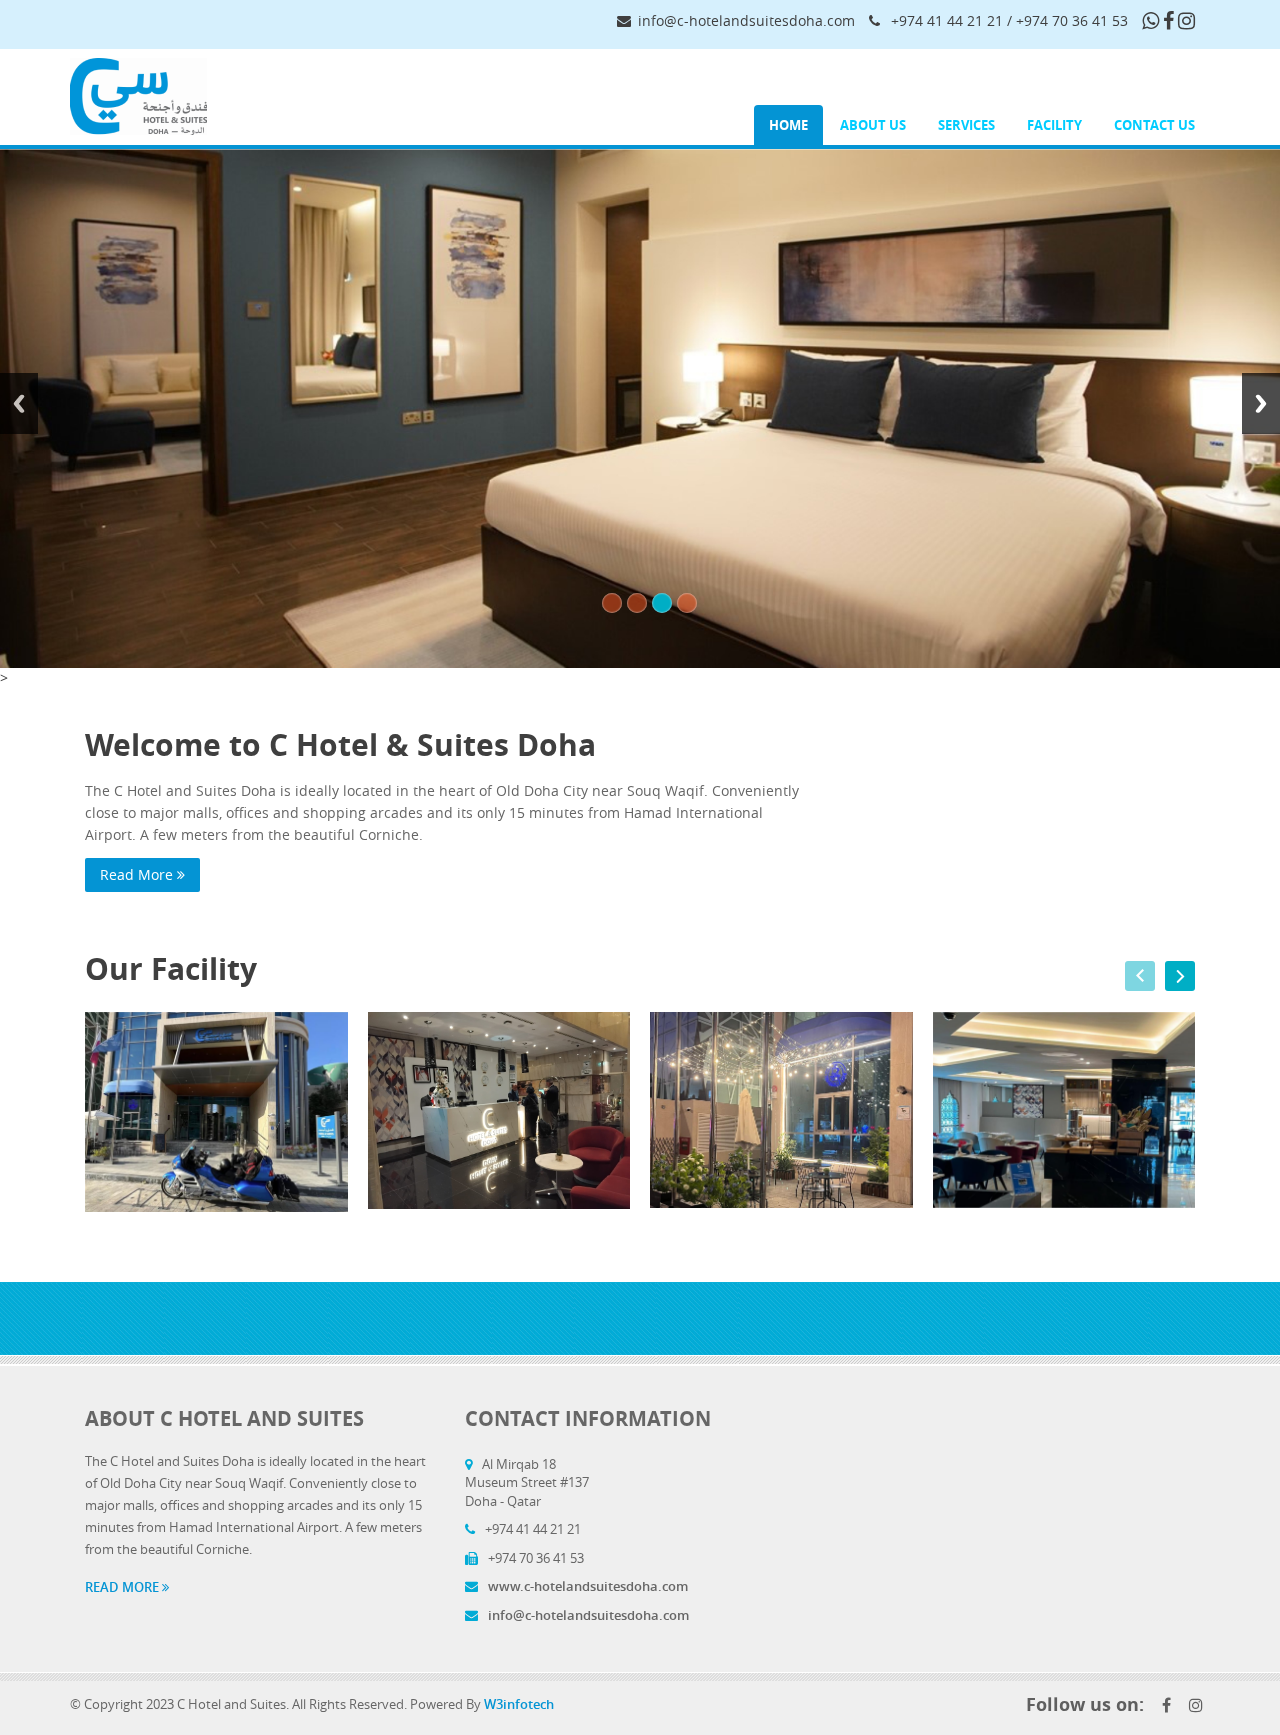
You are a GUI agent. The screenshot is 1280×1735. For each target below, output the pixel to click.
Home (788, 125)
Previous (19, 403)
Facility (1054, 125)
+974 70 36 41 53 (1072, 20)
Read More (138, 874)
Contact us (1154, 125)
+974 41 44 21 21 (947, 20)
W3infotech (519, 1704)
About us (873, 125)
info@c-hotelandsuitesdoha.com (746, 20)
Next (1261, 403)
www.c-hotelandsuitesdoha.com (586, 1586)
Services (966, 125)
